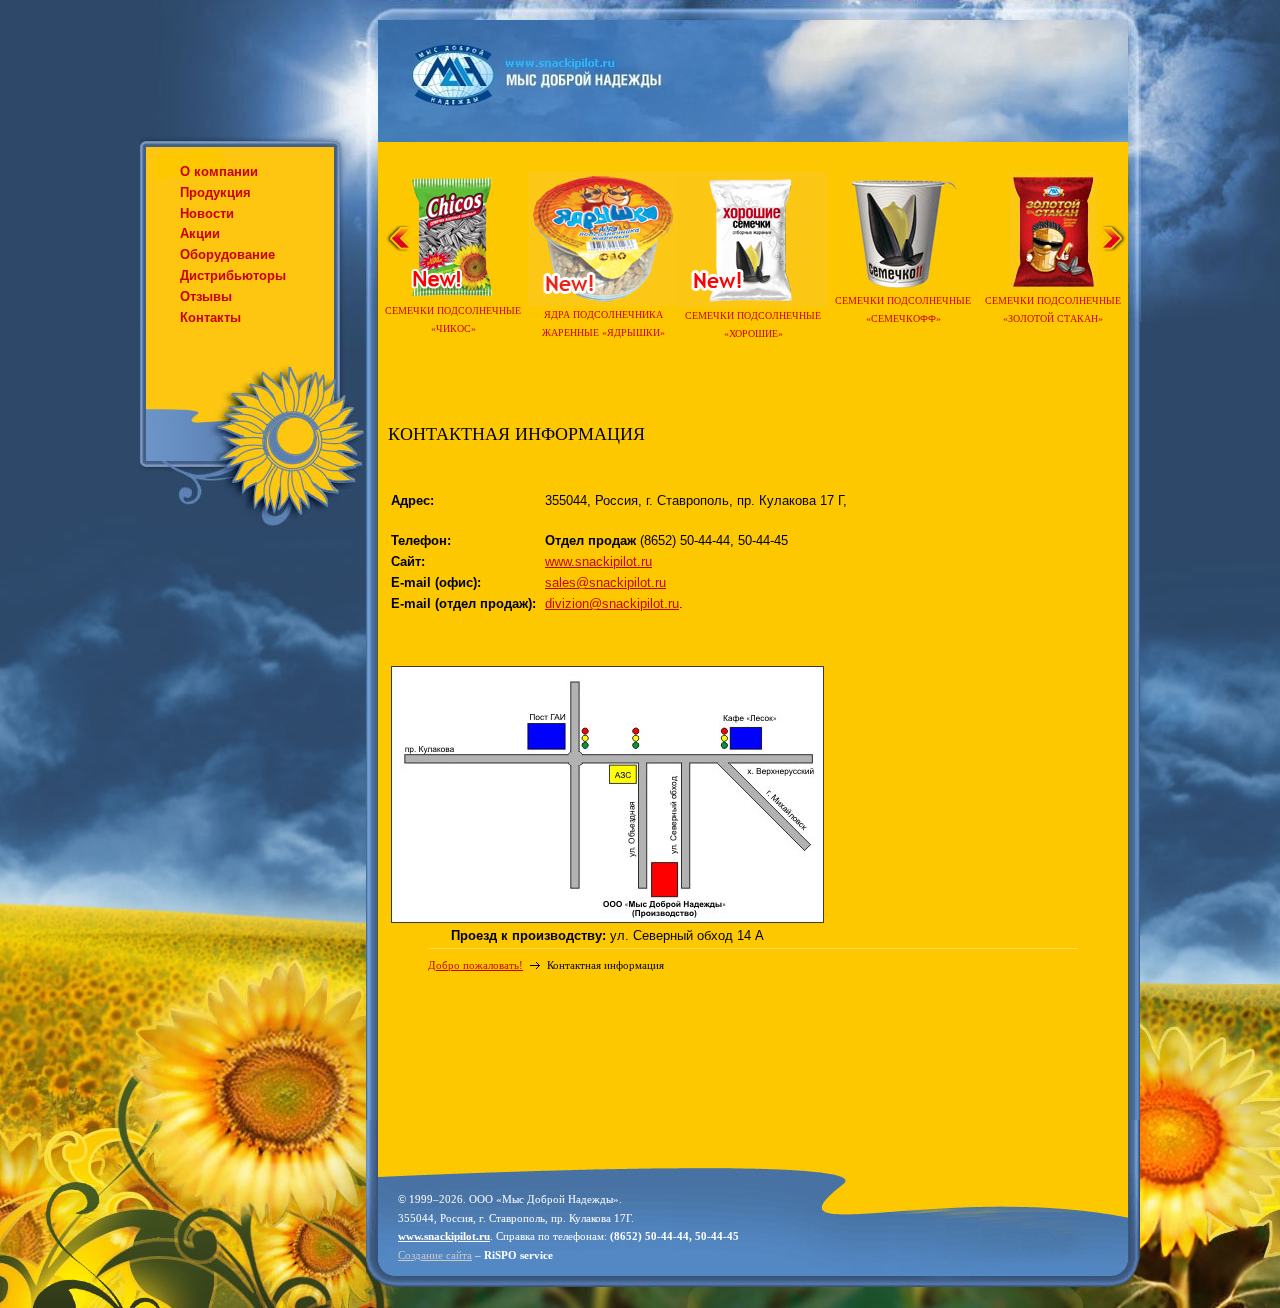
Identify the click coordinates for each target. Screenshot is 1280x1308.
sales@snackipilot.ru (605, 582)
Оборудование (227, 254)
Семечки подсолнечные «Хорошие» (753, 324)
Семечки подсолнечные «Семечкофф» (903, 309)
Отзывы (206, 296)
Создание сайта (435, 1255)
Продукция (215, 192)
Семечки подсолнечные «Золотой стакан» (1053, 309)
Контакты (210, 317)
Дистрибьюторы (233, 275)
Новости (207, 213)
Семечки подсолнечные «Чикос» (453, 319)
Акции (200, 233)
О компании (219, 171)
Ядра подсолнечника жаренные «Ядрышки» (603, 323)
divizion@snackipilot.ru (612, 603)
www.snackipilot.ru (598, 561)
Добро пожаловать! (475, 965)
